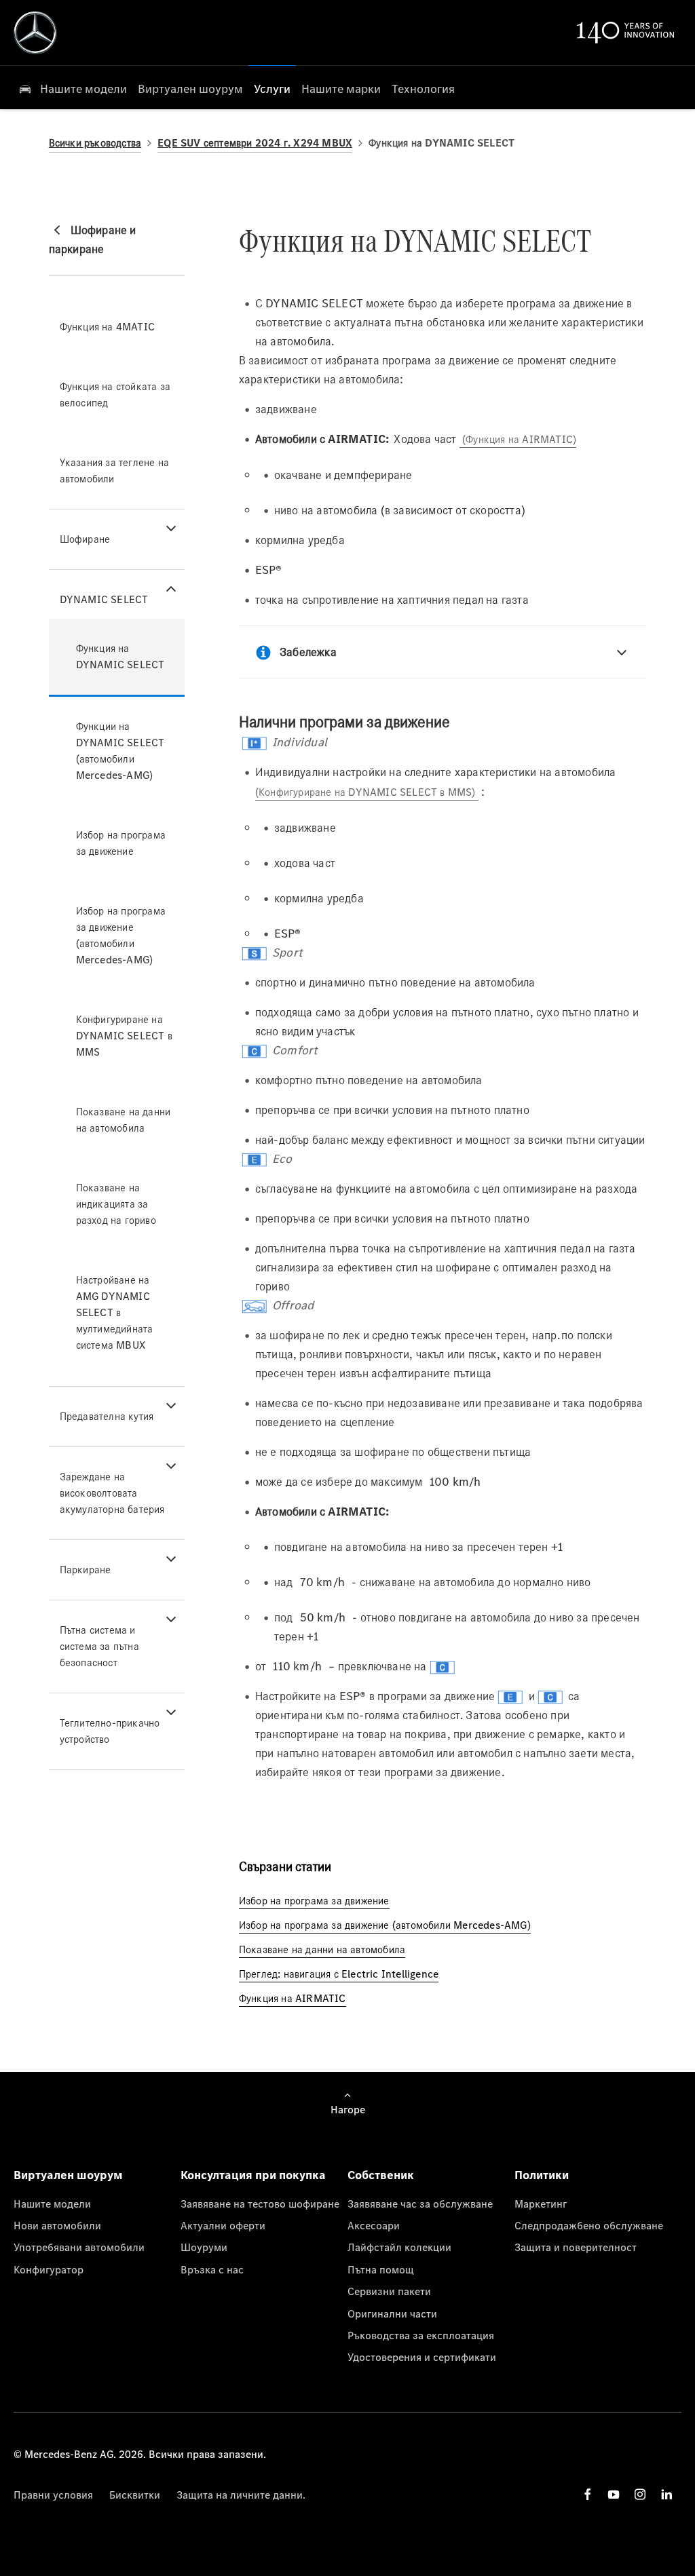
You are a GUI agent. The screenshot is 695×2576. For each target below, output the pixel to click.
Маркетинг (541, 2204)
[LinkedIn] (666, 2494)
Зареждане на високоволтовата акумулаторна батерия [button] (112, 1493)
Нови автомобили (57, 2225)
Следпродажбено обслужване (589, 2225)
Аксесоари (374, 2225)
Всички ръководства (95, 143)
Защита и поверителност (576, 2247)
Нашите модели (52, 2204)
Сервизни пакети (389, 2291)
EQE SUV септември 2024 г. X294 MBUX (255, 143)
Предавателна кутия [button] (107, 1416)
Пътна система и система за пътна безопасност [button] (99, 1646)
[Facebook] (588, 2494)
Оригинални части (392, 2313)
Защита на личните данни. (241, 2495)
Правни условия (53, 2495)
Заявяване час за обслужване (420, 2204)
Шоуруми (204, 2247)
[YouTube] (614, 2494)
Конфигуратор (49, 2269)
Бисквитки (135, 2495)
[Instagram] (640, 2494)
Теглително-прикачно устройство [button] (110, 1731)
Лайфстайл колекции (399, 2247)
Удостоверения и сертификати (422, 2357)
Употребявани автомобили (79, 2247)
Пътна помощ (381, 2269)
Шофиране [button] (85, 539)
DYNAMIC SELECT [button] (104, 599)
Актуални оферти (223, 2225)
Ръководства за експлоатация (421, 2335)
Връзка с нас (212, 2269)
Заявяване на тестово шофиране (260, 2204)
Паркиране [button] (86, 1570)
